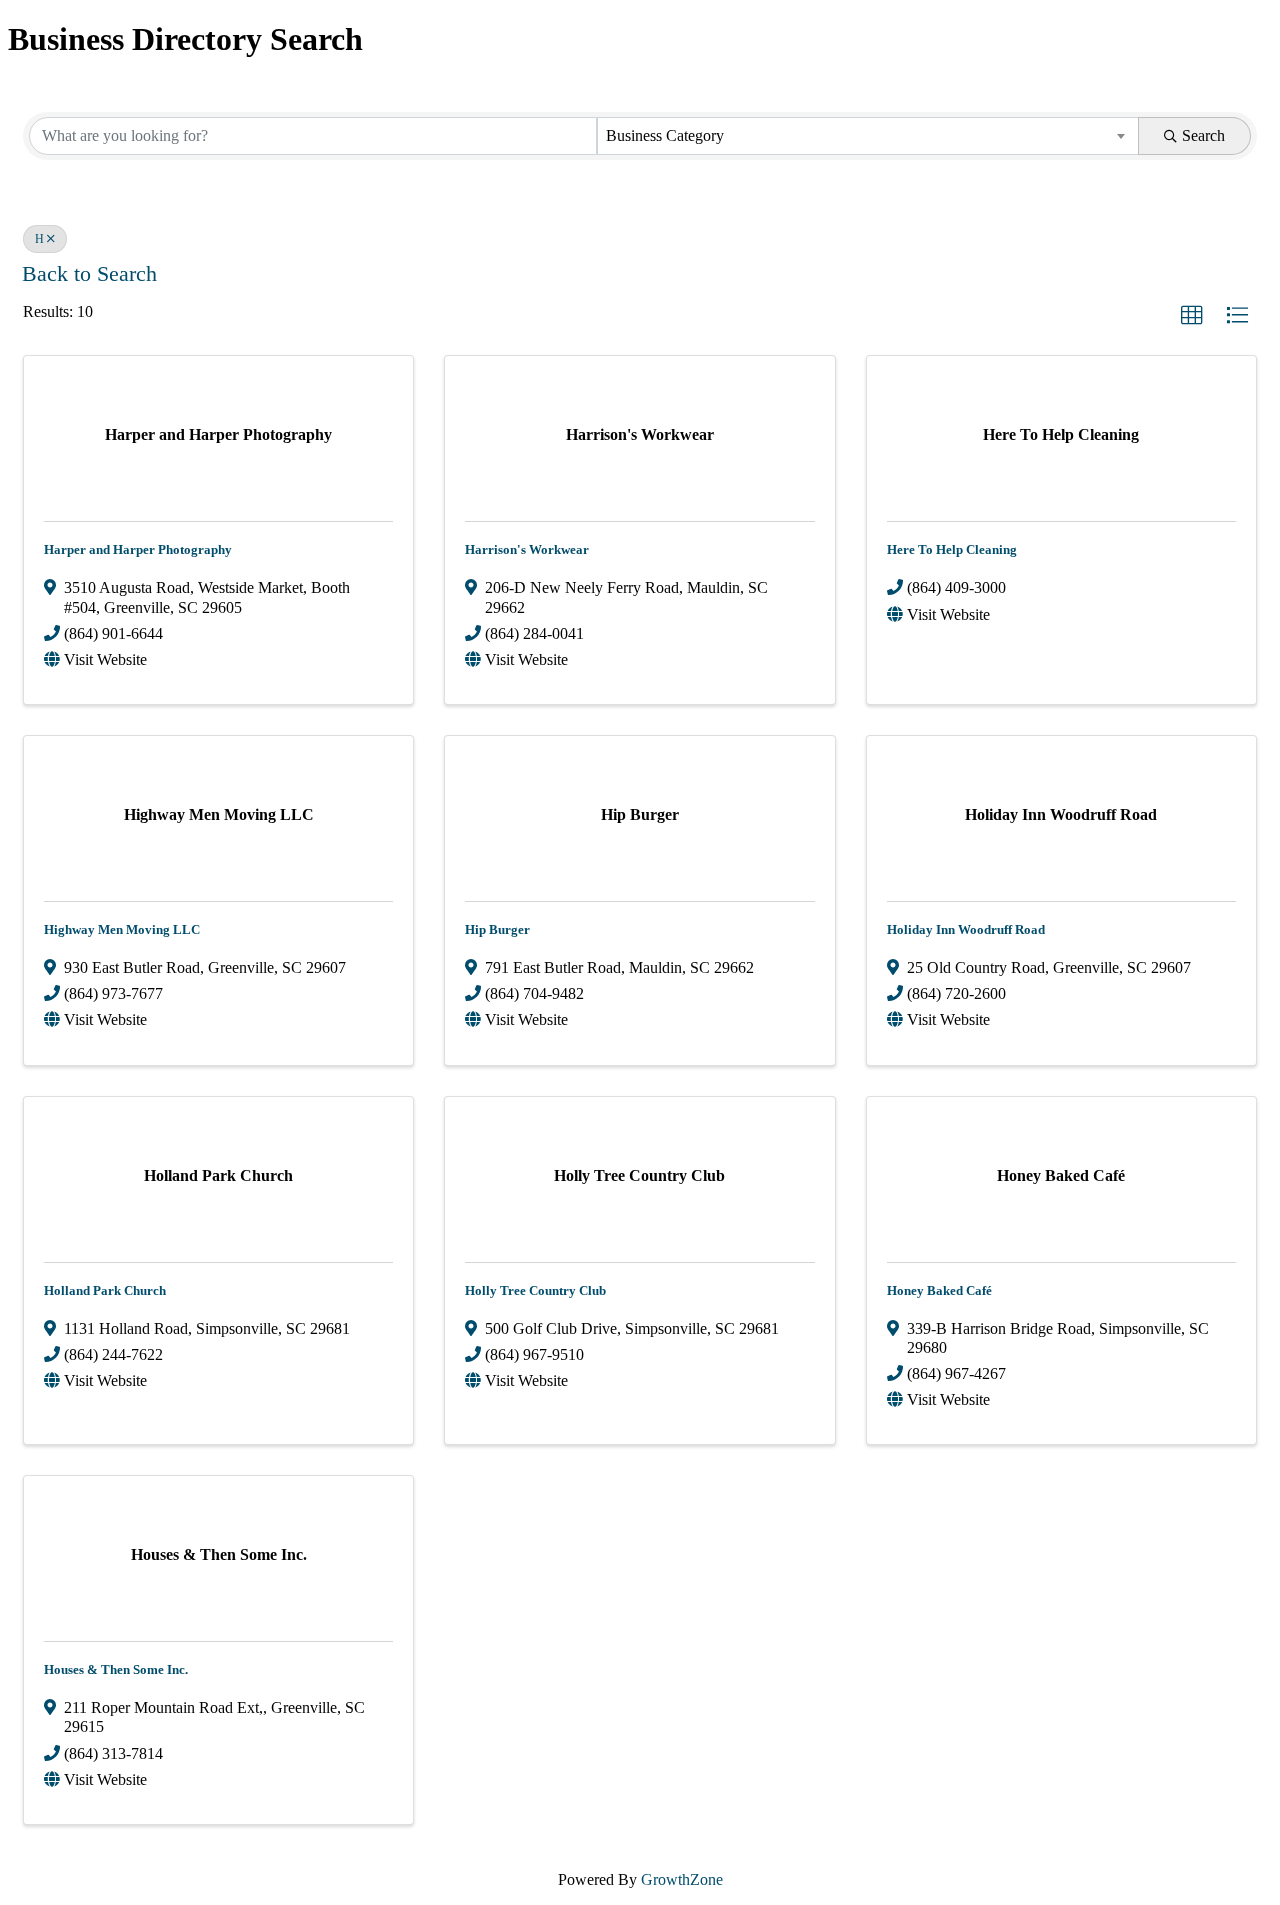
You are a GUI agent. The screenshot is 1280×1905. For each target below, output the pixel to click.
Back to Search (89, 274)
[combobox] (868, 136)
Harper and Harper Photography (138, 549)
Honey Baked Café (939, 1290)
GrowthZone (682, 1879)
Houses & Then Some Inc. (116, 1669)
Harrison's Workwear (527, 549)
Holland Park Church (105, 1290)
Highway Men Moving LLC (122, 929)
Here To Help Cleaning (952, 549)
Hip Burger (497, 929)
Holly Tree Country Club (535, 1290)
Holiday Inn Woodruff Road (966, 929)
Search (1203, 135)
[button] (1192, 316)
